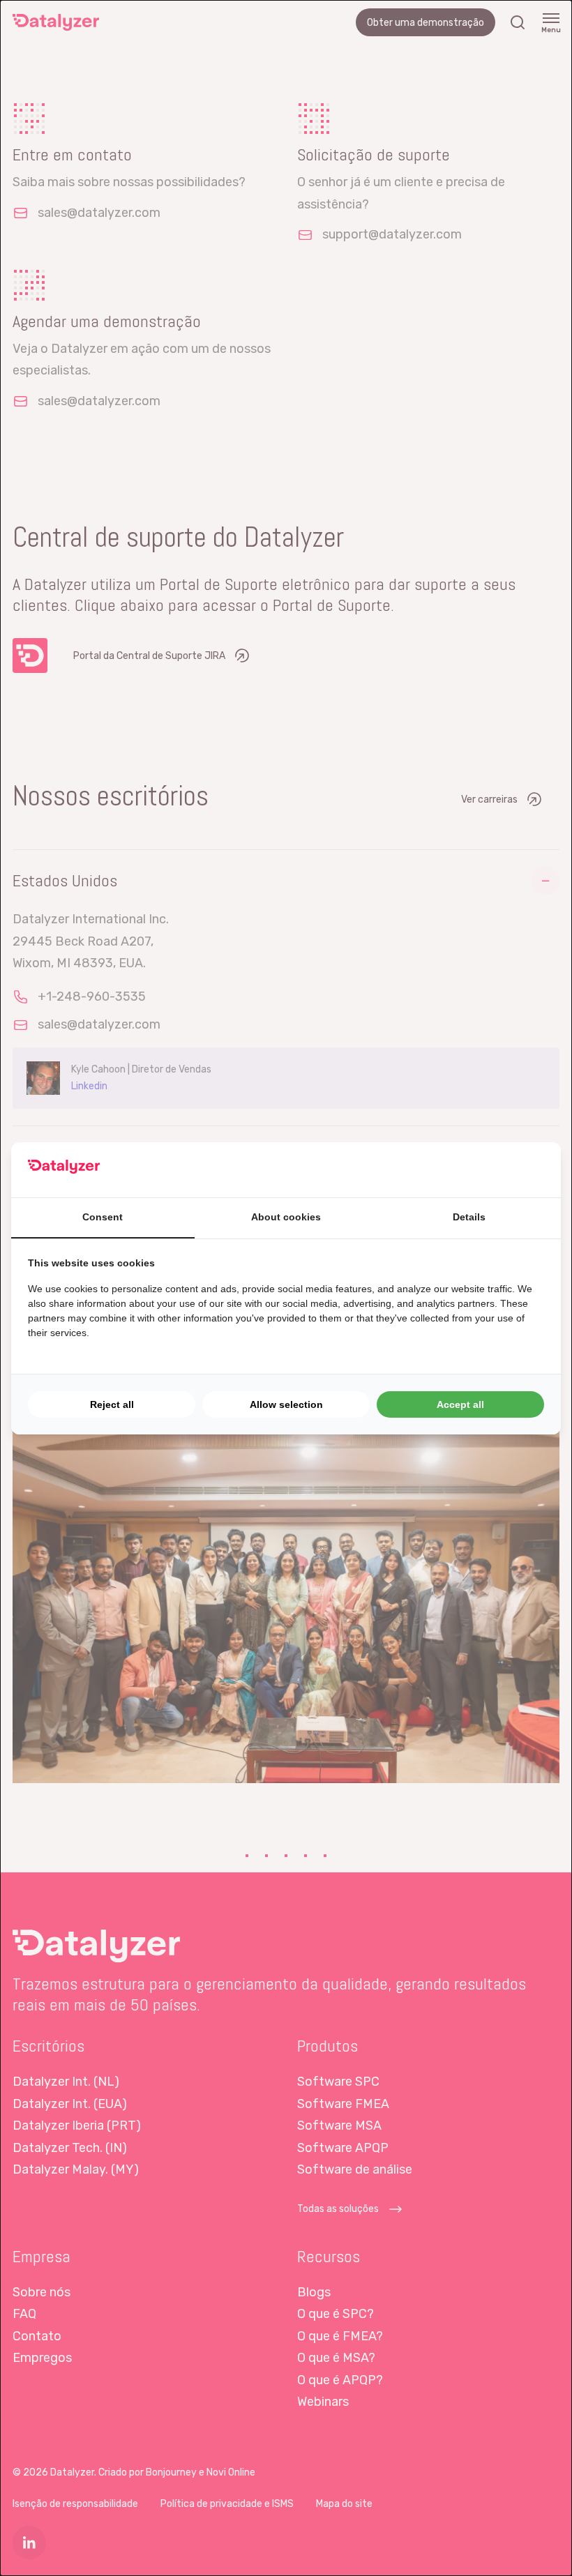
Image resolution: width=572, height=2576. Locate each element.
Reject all (112, 1404)
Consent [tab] (103, 1217)
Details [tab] (469, 1217)
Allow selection (286, 1404)
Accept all (460, 1404)
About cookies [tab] (286, 1217)
